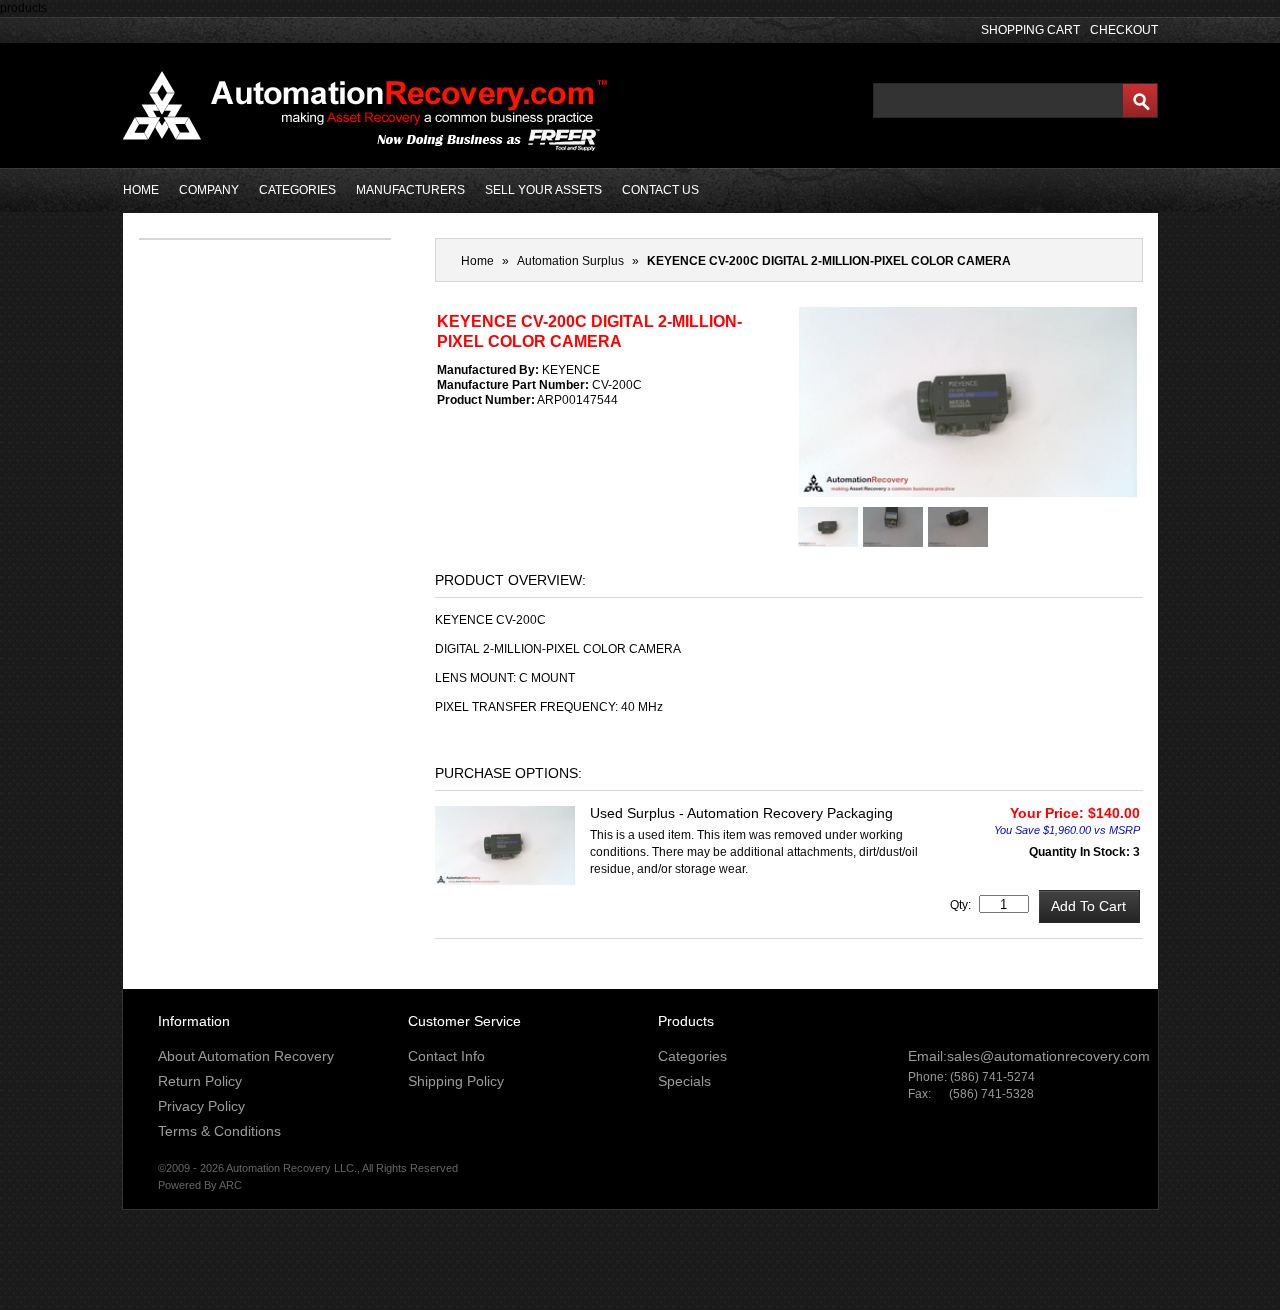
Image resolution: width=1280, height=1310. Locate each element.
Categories (692, 1056)
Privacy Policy (201, 1106)
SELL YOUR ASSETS (543, 190)
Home (477, 261)
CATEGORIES (297, 190)
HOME (141, 190)
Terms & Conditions (219, 1131)
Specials (684, 1081)
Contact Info (446, 1056)
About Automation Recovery (246, 1056)
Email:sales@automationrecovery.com (1029, 1056)
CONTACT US (660, 190)
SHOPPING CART (1030, 30)
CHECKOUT (1124, 30)
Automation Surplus (570, 261)
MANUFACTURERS (410, 190)
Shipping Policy (456, 1081)
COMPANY (209, 190)
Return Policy (200, 1081)
